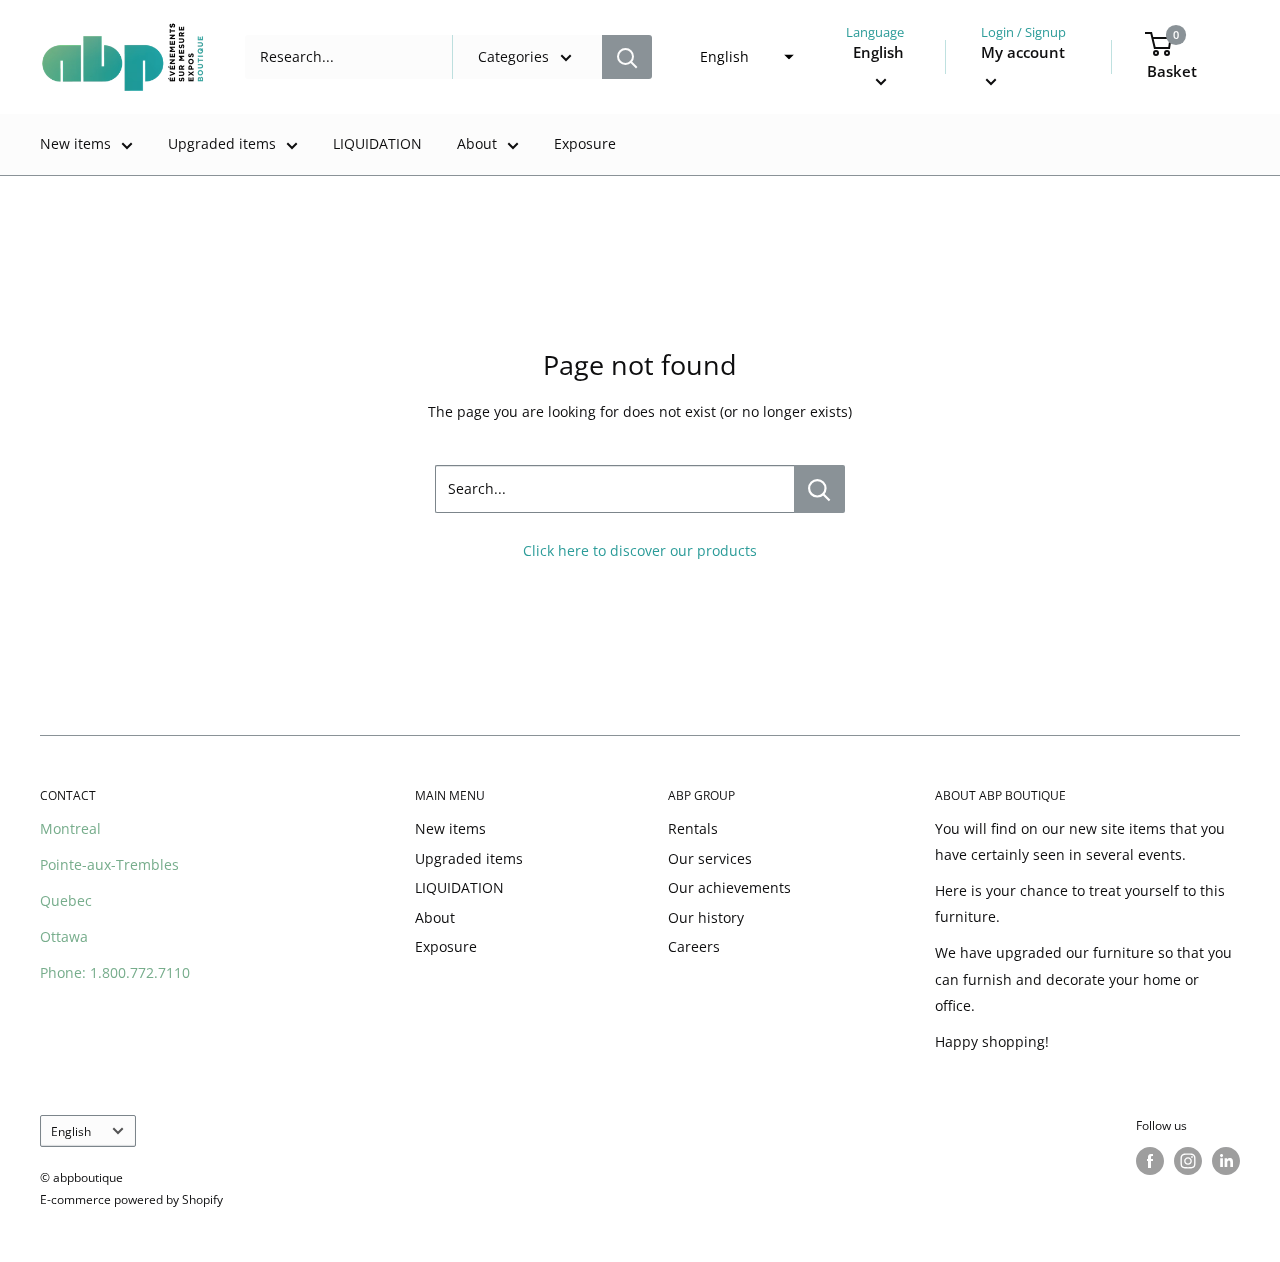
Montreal (70, 828)
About (477, 143)
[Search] (627, 57)
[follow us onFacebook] (1150, 1161)
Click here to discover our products (640, 550)
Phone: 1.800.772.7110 (115, 972)
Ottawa (64, 936)
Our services (710, 858)
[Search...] (819, 489)
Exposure (585, 143)
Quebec (66, 900)
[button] (741, 57)
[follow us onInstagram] (1188, 1161)
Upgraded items (222, 143)
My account (1023, 52)
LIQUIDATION (377, 143)
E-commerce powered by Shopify (131, 1199)
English (71, 1131)
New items (75, 143)
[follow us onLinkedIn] (1226, 1161)
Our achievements (729, 887)
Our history (706, 917)
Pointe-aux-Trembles (109, 864)
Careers (694, 946)
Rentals (693, 828)
